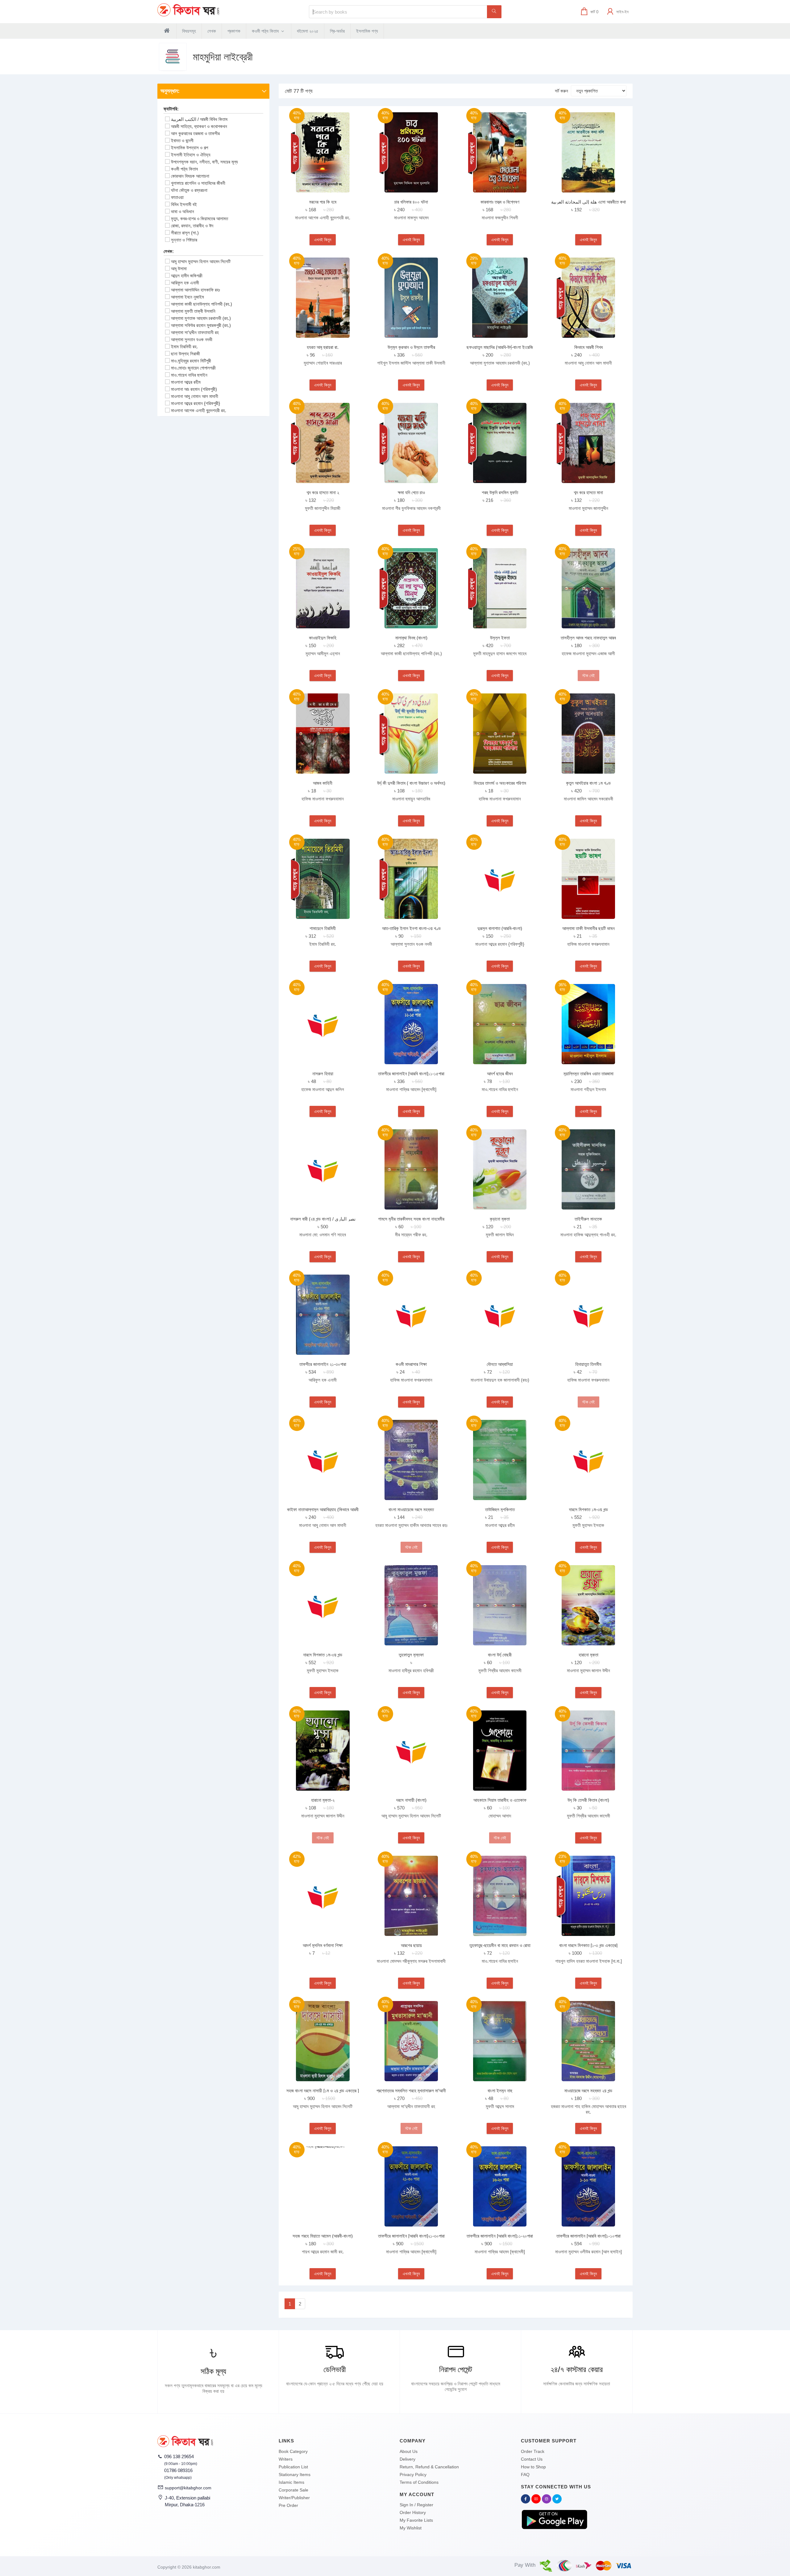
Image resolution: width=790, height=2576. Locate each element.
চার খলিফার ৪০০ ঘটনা (411, 202)
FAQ (525, 2475)
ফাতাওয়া (177, 197)
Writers (286, 2459)
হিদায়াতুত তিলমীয (588, 1364)
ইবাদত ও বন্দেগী (182, 141)
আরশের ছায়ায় (411, 1945)
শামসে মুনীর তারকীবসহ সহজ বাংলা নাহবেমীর (411, 1219)
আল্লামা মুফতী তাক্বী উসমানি (193, 311)
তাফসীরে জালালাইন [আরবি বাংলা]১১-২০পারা (500, 2236)
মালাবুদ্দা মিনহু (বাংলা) (411, 638)
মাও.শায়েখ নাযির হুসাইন (189, 375)
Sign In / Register (416, 2505)
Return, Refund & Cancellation (429, 2467)
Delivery (407, 2459)
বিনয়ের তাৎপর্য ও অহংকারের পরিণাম (500, 783)
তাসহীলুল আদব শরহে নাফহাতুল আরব (588, 638)
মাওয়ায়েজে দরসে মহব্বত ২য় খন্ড (588, 2091)
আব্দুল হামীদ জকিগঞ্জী (187, 276)
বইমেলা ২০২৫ (308, 31)
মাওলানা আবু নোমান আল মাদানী (195, 396)
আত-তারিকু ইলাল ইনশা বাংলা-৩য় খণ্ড (411, 928)
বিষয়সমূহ (189, 31)
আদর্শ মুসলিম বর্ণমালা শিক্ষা (323, 1945)
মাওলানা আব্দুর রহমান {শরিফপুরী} (195, 403)
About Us (409, 2451)
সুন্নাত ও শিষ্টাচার (184, 240)
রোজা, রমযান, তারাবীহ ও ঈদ (192, 226)
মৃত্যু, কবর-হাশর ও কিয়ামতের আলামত (200, 219)
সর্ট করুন (561, 91)
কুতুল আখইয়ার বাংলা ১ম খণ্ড (588, 783)
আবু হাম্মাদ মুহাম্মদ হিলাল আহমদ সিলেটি (201, 261)
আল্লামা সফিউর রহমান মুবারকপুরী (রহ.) (201, 325)
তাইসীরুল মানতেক (588, 1219)
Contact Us (532, 2459)
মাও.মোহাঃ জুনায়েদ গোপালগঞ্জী (193, 368)
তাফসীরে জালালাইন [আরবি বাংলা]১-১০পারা (588, 2236)
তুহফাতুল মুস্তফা (411, 1655)
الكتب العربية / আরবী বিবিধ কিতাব (199, 119)
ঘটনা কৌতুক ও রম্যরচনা (189, 190)
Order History (413, 2512)
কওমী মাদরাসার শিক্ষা (411, 1364)
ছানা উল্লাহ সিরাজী (185, 354)
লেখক (212, 31)
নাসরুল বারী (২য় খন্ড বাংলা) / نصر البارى (323, 1219)
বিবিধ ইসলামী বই (184, 204)
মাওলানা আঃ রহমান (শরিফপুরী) (194, 389)
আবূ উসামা (179, 269)
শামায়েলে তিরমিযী (323, 928)
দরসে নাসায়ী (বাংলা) (411, 1800)
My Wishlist (411, 2528)
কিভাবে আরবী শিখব (588, 347)
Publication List (293, 2467)
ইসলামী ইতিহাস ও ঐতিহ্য (191, 155)
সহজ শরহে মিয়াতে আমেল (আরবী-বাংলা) (323, 2236)
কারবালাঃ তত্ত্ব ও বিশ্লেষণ (500, 202)
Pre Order (288, 2505)
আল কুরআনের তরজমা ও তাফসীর (195, 133)
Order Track (533, 2451)
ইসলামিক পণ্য (367, 31)
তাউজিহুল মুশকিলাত (500, 1509)
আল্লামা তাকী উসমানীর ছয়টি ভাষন (588, 928)
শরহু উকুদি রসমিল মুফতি (500, 492)
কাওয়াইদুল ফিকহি (323, 638)
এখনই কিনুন (323, 240)
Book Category (293, 2451)
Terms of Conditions (419, 2482)
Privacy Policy (413, 2475)
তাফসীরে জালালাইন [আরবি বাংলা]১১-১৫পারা (411, 1074)
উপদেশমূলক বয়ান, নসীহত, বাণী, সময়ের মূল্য (204, 162)
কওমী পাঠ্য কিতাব (266, 31)
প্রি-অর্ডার (337, 31)
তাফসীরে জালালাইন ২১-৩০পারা (323, 1364)
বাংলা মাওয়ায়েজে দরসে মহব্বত (411, 1509)
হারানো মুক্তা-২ (323, 1800)
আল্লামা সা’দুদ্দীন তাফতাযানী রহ (195, 332)
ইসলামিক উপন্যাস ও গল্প (189, 148)
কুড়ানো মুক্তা (500, 1219)
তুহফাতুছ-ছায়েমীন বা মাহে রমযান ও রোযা (500, 1945)
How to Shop (533, 2467)
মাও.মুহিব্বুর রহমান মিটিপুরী (191, 361)
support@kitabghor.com (188, 2488)
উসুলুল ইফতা (500, 638)
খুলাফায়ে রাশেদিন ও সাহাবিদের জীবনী (198, 183)
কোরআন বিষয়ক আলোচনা (190, 176)
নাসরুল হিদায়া (323, 1074)
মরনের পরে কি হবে (323, 202)
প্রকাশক (234, 31)
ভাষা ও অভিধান (183, 211)
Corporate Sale (293, 2490)
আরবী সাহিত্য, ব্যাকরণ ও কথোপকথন (199, 126)
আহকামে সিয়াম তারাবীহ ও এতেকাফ (500, 1800)
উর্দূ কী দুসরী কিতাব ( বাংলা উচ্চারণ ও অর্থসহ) (411, 783)
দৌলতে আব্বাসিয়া (500, 1364)
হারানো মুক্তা (588, 1655)
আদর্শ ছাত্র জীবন (500, 1074)
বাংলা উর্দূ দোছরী (500, 1655)
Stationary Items (295, 2475)
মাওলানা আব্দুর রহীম (186, 382)
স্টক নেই (588, 676)
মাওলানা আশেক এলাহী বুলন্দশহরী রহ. (199, 410)
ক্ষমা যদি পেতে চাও (411, 492)
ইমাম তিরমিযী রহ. (184, 347)
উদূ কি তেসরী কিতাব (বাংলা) (588, 1800)
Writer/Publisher (294, 2498)
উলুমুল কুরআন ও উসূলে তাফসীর (411, 347)
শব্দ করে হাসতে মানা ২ (323, 492)
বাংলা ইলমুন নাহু (500, 2091)
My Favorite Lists (416, 2520)
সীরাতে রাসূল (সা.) (185, 233)
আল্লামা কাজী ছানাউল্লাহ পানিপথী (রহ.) (202, 304)
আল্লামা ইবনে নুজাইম (187, 297)
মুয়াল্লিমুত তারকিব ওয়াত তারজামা (588, 1074)
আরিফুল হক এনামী (185, 283)
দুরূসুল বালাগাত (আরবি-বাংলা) (500, 928)
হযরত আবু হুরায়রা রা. (323, 347)
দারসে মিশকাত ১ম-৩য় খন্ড (588, 1509)
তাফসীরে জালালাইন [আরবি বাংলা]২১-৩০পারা (411, 2236)
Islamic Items (291, 2482)
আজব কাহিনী (323, 783)
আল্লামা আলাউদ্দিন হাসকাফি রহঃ (195, 290)
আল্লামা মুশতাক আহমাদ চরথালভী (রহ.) (201, 318)
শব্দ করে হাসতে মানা (588, 492)
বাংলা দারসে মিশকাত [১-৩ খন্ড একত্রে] (588, 1945)
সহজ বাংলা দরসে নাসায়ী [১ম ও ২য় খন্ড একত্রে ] (323, 2091)
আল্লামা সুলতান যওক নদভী (192, 339)
